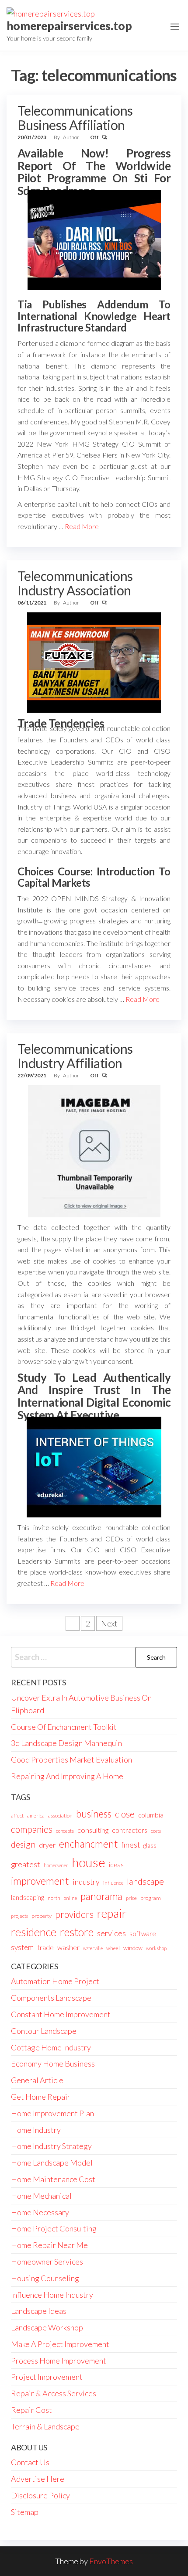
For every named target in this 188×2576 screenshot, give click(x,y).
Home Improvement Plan (52, 2113)
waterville (93, 1948)
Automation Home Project (55, 1981)
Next (109, 1623)
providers (74, 1914)
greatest (26, 1864)
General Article (37, 2080)
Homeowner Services (47, 2262)
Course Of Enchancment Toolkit (64, 1727)
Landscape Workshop (47, 2327)
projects (19, 1916)
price (131, 1898)
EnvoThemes (111, 2561)
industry (86, 1882)
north (54, 1898)
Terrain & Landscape (45, 2426)
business (94, 1814)
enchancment (88, 1844)
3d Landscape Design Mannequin (66, 1743)
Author (71, 137)
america (36, 1816)
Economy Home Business (53, 2064)
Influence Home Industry (52, 2295)
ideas (116, 1865)
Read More (82, 526)
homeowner (56, 1865)
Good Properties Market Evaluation (71, 1759)
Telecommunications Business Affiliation (75, 118)
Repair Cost (31, 2410)
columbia (151, 1815)
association (60, 1816)
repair (112, 1913)
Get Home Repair (41, 2097)
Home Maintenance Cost (53, 2179)
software (143, 1934)
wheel (113, 1948)
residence (34, 1932)
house (89, 1862)
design (23, 1844)
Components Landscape (51, 1998)
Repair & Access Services (54, 2393)
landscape (145, 1881)
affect (17, 1816)
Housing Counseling (45, 2278)
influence (113, 1883)
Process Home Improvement (59, 2361)
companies (32, 1829)
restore (77, 1932)
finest (131, 1845)
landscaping (28, 1897)
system (22, 1947)
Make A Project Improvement (60, 2344)
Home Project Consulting (54, 2228)
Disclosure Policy (40, 2495)
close (125, 1814)
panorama (101, 1896)
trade (45, 1947)
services (111, 1933)
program (151, 1898)
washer (68, 1947)
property (42, 1916)
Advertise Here (38, 2479)
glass (150, 1845)
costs (156, 1831)
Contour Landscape (44, 2031)
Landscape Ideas (39, 2311)
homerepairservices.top (69, 26)
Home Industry (36, 2130)
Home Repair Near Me (49, 2245)
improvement (40, 1881)
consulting (93, 1830)
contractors (130, 1830)
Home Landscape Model (52, 2163)
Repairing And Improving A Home (67, 1776)
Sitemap (25, 2512)
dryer (47, 1845)
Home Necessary (40, 2212)
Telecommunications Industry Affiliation (75, 1056)
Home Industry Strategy (51, 2146)
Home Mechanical (41, 2196)
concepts (65, 1831)
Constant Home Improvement (61, 2014)
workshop (156, 1948)
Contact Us (30, 2462)
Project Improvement (47, 2377)
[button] (175, 27)
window (133, 1948)
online (70, 1898)
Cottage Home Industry (51, 2047)
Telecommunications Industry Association (75, 583)
